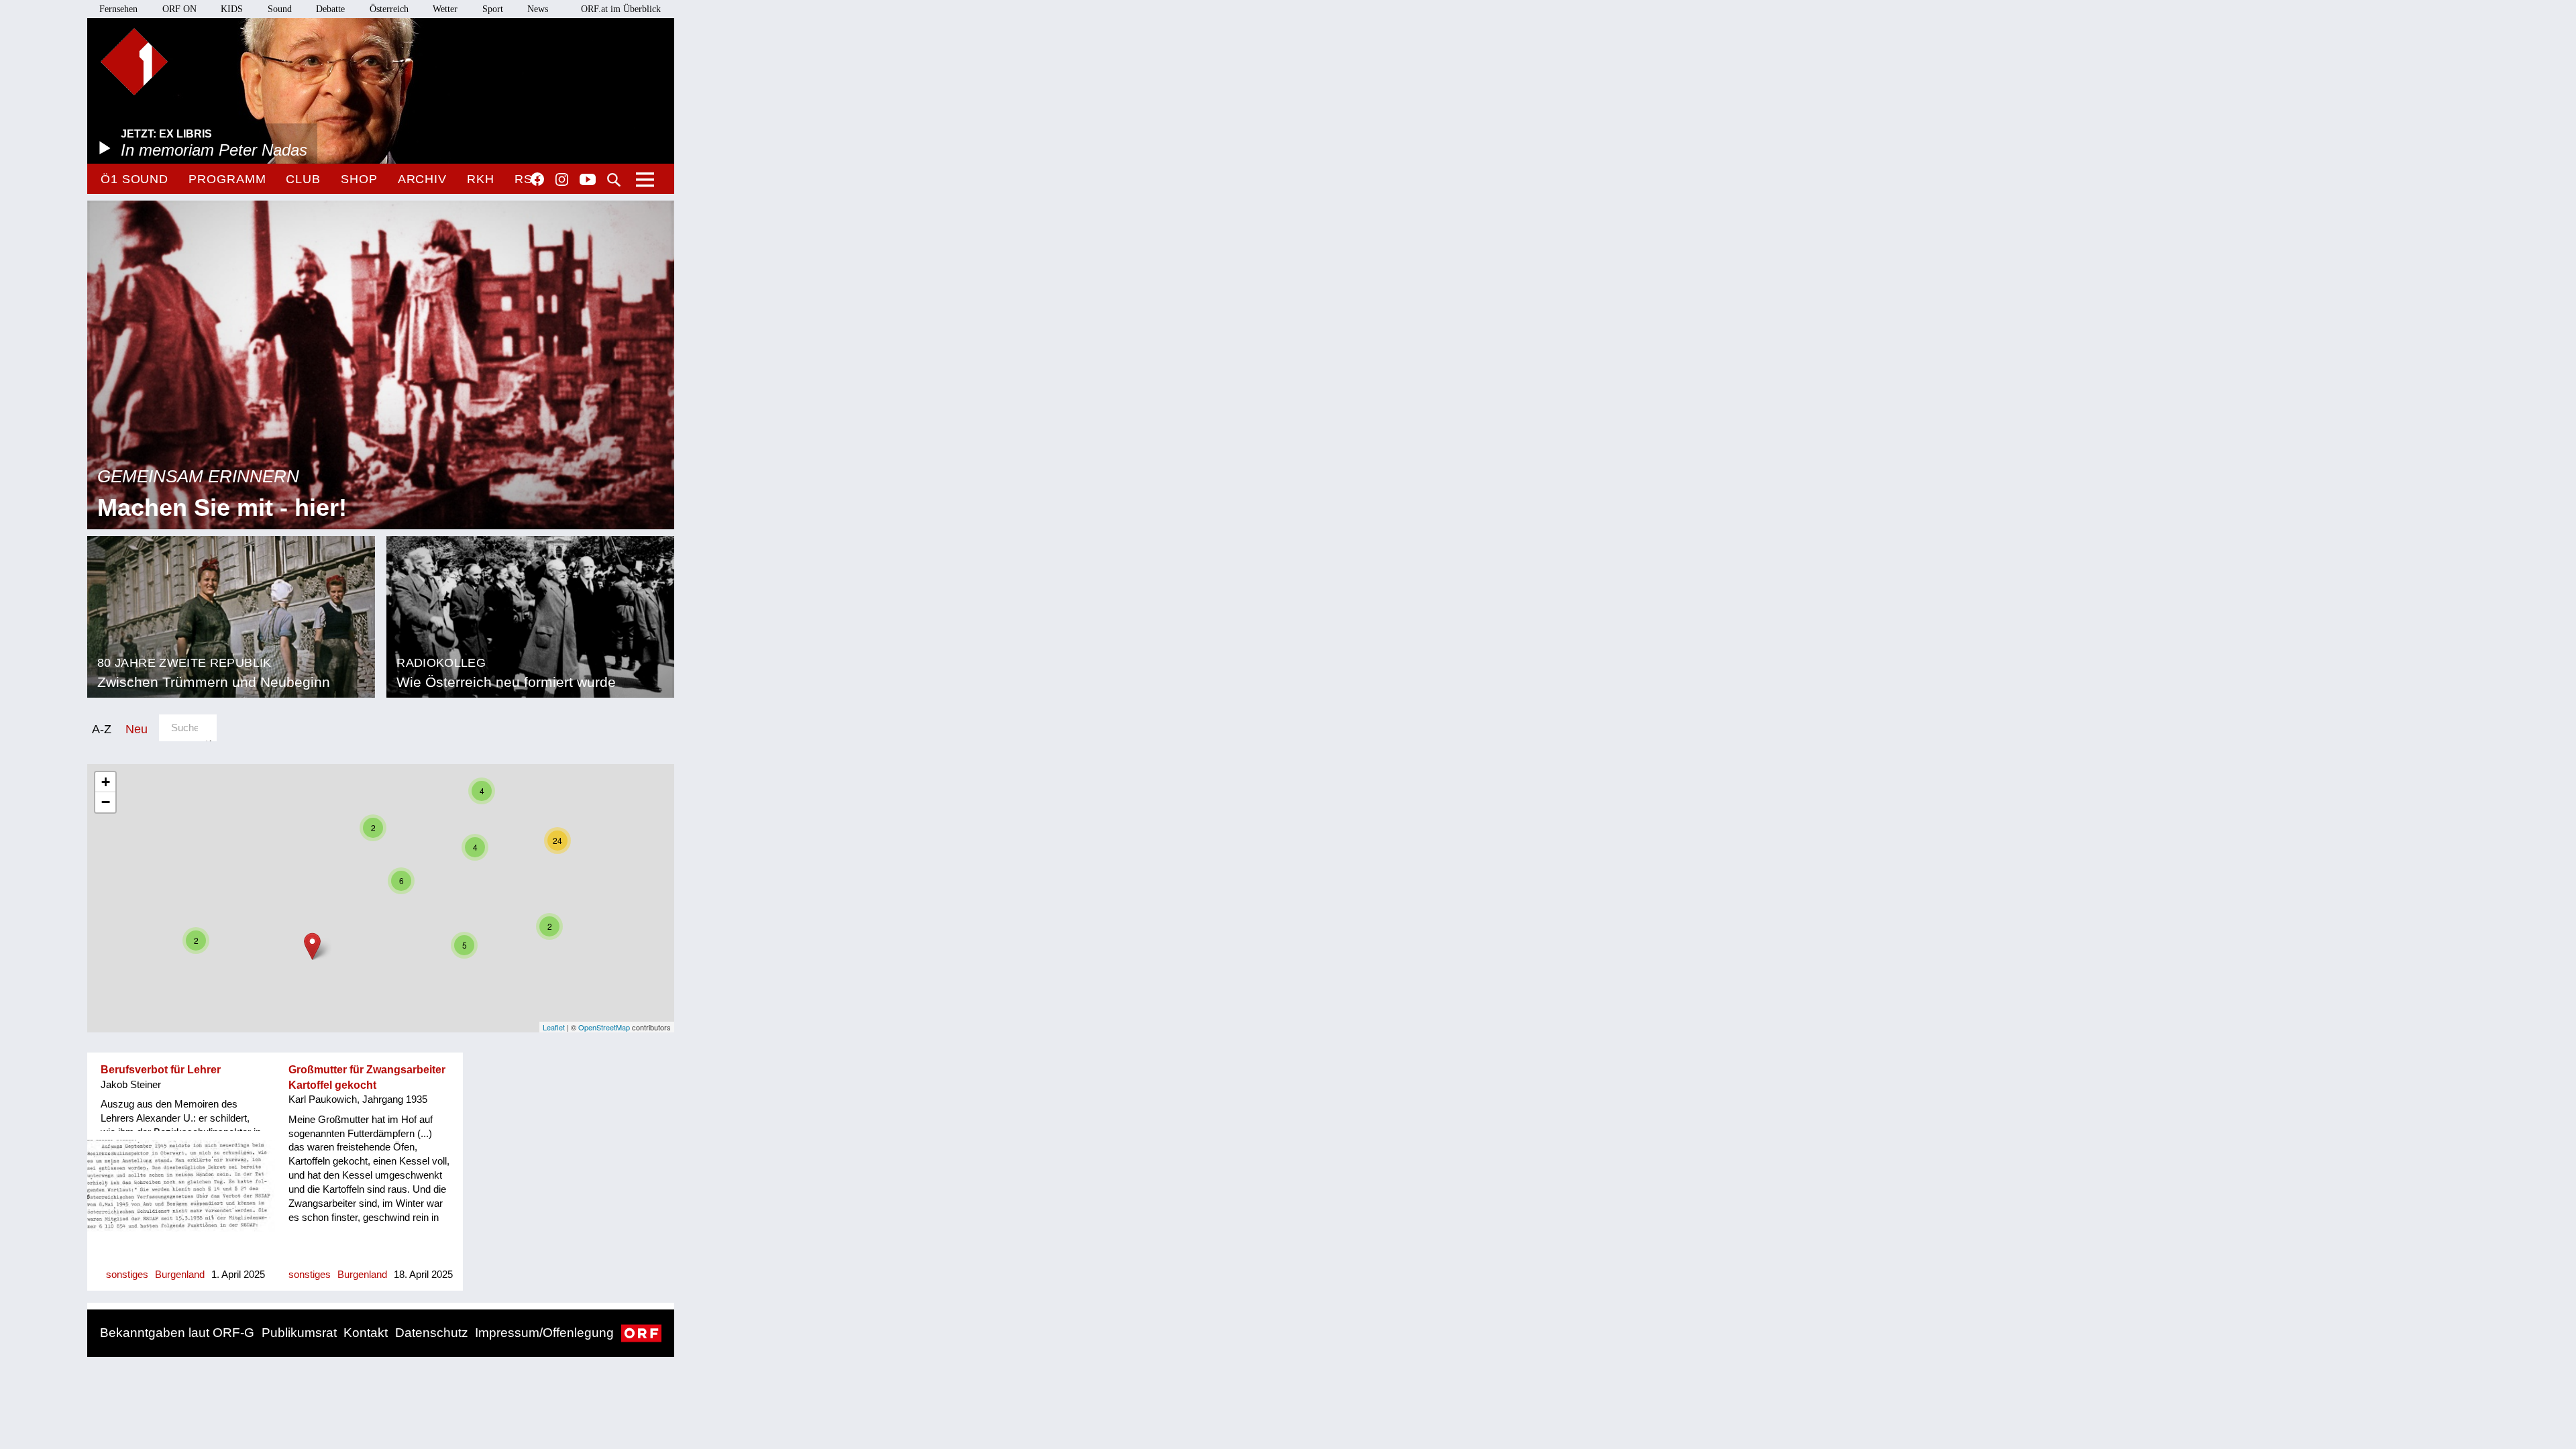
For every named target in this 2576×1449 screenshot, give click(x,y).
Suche (614, 180)
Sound (280, 9)
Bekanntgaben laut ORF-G (177, 1333)
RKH (481, 179)
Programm (227, 179)
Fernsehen (118, 9)
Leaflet (554, 1027)
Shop (359, 179)
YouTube (588, 180)
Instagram (562, 180)
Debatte (330, 9)
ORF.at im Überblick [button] (621, 9)
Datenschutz (432, 1333)
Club (303, 179)
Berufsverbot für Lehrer (161, 1070)
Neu (137, 729)
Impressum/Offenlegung (544, 1333)
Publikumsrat (299, 1333)
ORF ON (179, 9)
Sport (493, 9)
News (538, 9)
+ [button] (106, 782)
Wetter (445, 9)
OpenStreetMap (604, 1027)
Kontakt (366, 1333)
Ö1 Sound (135, 179)
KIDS (232, 9)
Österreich (389, 9)
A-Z (102, 729)
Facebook (537, 179)
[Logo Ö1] (134, 62)
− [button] (106, 802)
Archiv (422, 179)
